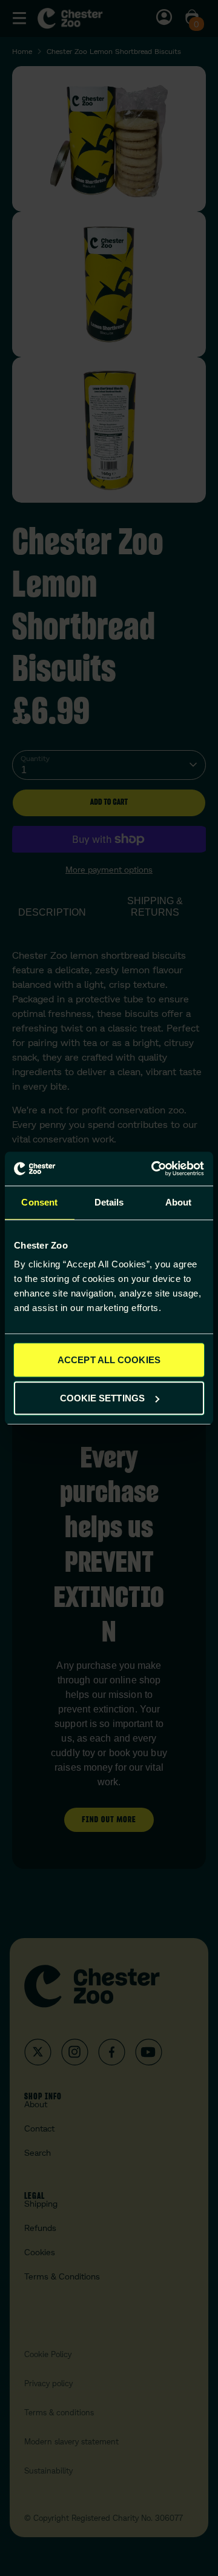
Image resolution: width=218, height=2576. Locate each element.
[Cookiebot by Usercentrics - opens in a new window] (154, 1169)
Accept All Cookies (109, 1360)
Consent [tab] (39, 1202)
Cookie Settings (103, 1398)
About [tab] (179, 1202)
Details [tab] (109, 1202)
